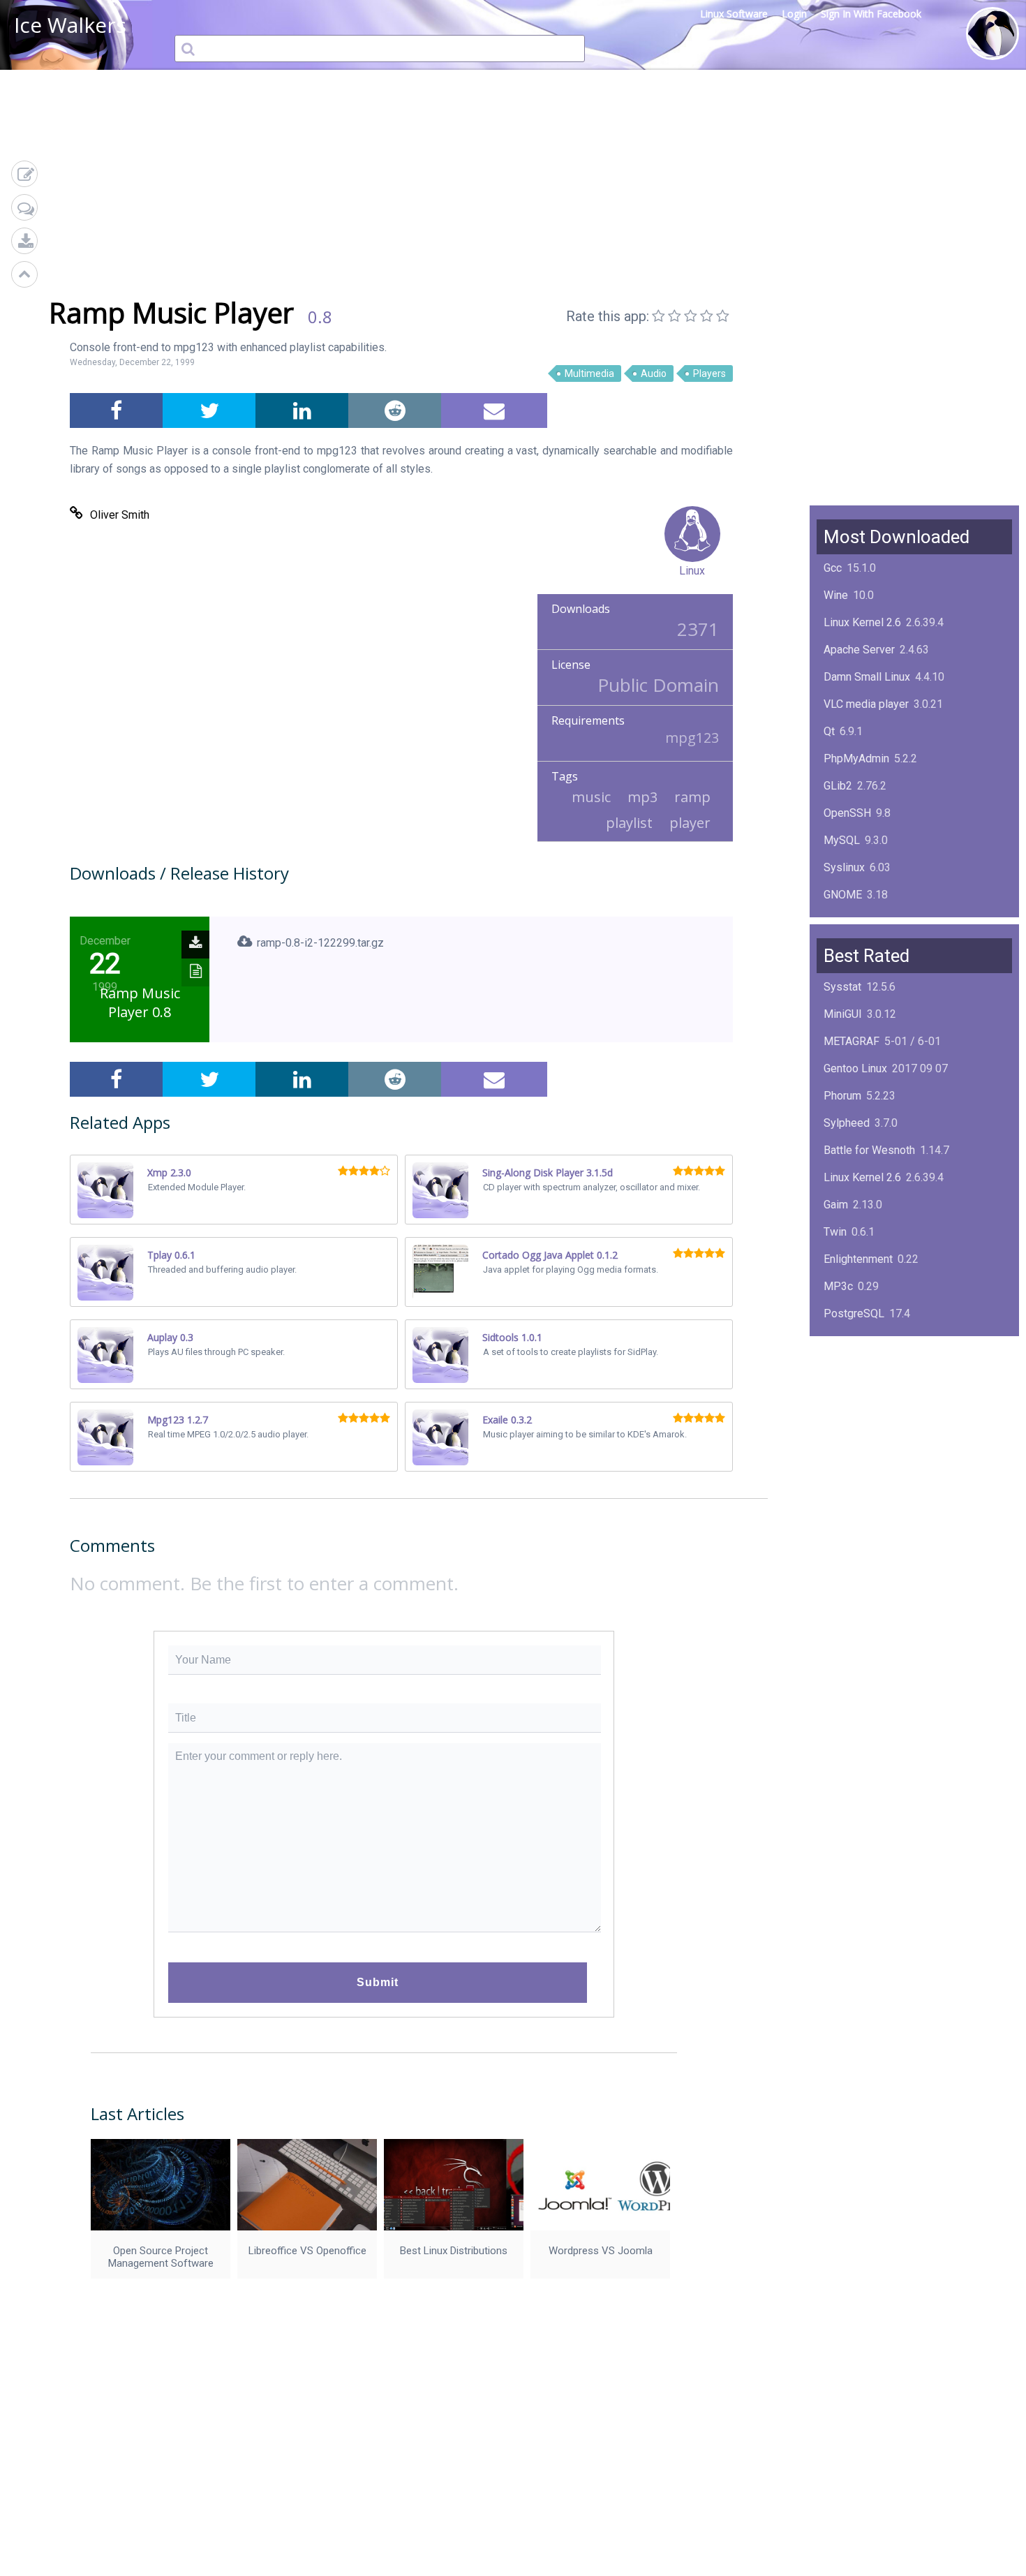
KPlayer (843, 1341)
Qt (829, 731)
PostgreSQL (854, 1313)
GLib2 (838, 786)
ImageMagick (857, 922)
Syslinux (844, 867)
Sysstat (842, 987)
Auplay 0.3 (170, 1337)
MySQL (842, 840)
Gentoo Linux (855, 1068)
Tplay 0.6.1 (171, 1255)
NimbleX (845, 1368)
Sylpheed (847, 1123)
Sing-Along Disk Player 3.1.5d (548, 1172)
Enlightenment (858, 1259)
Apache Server (859, 650)
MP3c (838, 1286)
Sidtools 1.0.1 (512, 1337)
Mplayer (843, 1477)
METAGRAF (852, 1041)
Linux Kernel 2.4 (862, 1422)
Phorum (842, 1096)
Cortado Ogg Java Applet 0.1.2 (550, 1255)
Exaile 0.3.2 (507, 1420)
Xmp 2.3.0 (169, 1172)
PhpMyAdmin (856, 758)
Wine (836, 595)
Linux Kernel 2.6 (862, 622)
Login (794, 14)
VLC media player (866, 704)
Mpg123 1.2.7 (178, 1420)
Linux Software (734, 14)
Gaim (836, 1205)
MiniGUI (843, 1014)
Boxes (839, 1450)
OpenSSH (847, 813)
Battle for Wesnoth (869, 1150)
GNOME (843, 895)
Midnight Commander (876, 1395)
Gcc (833, 568)
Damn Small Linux (867, 677)
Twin (835, 1232)
